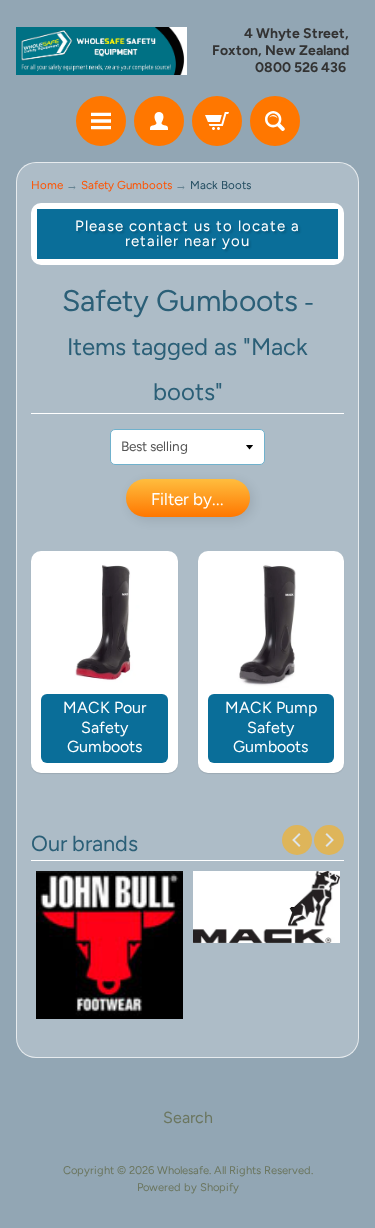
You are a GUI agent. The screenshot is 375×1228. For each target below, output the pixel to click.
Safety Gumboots (126, 185)
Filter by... (187, 499)
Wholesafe (183, 1170)
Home (47, 185)
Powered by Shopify (188, 1187)
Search (188, 1117)
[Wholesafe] (102, 50)
